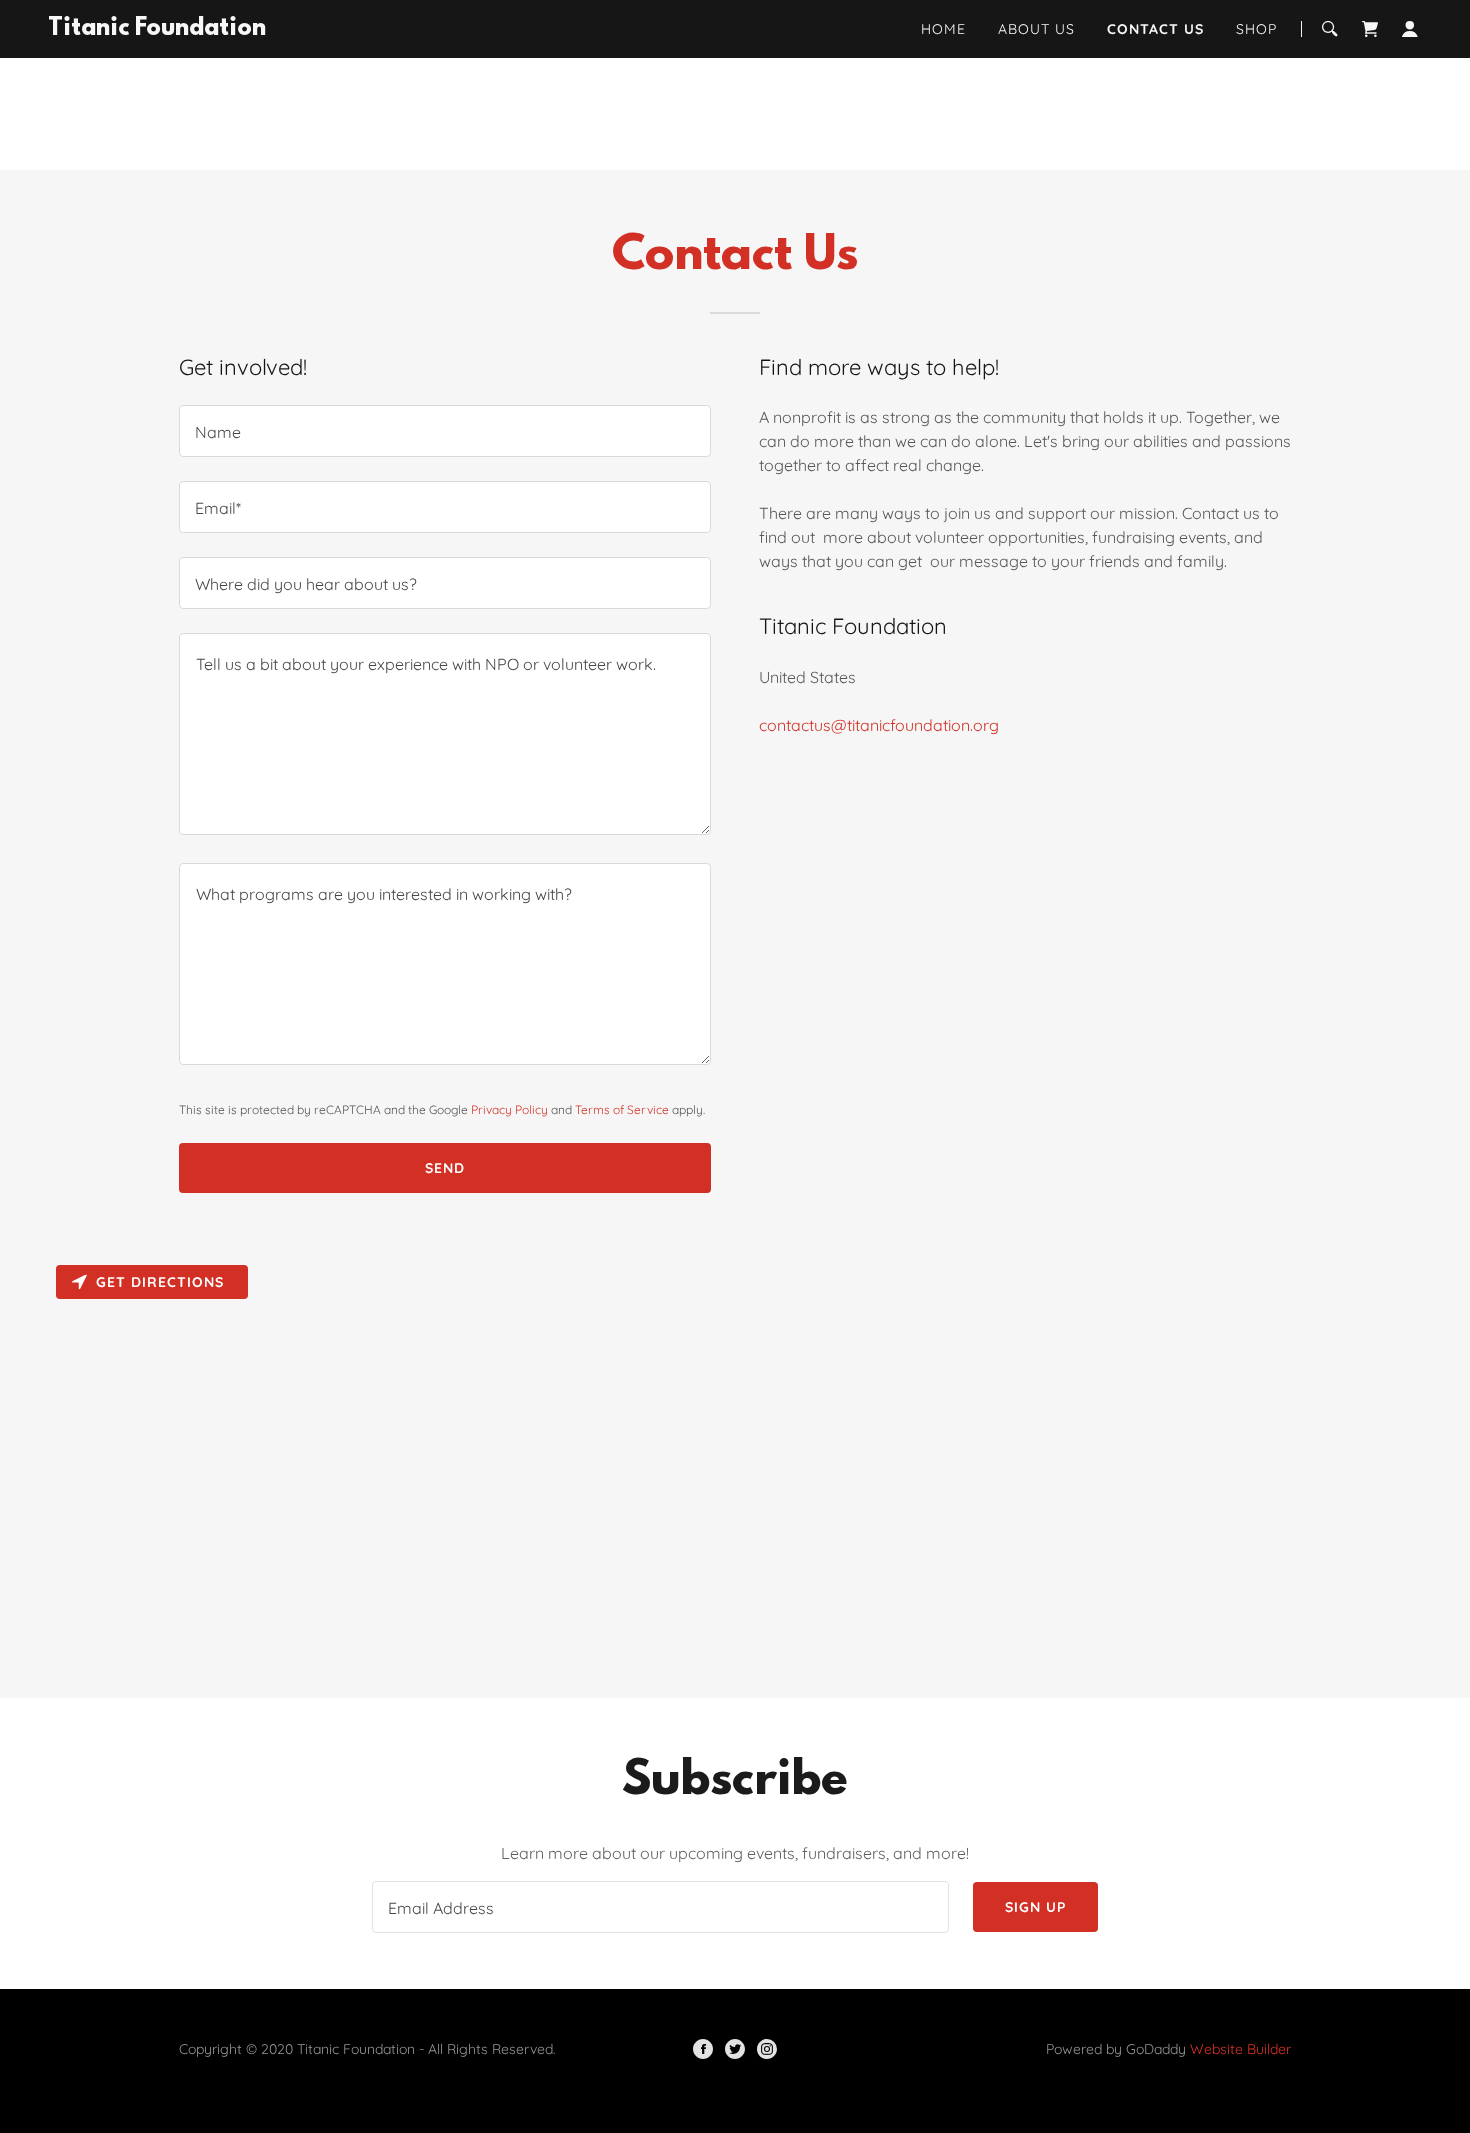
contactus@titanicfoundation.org (879, 725)
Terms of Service (622, 1109)
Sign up (1035, 1907)
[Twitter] (735, 2049)
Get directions (160, 1282)
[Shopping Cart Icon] (1370, 29)
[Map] (735, 1477)
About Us (1036, 29)
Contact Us (1155, 29)
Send (445, 1168)
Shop (1256, 29)
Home (943, 29)
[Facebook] (703, 2049)
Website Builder (1240, 2049)
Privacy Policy (509, 1109)
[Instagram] (767, 2049)
